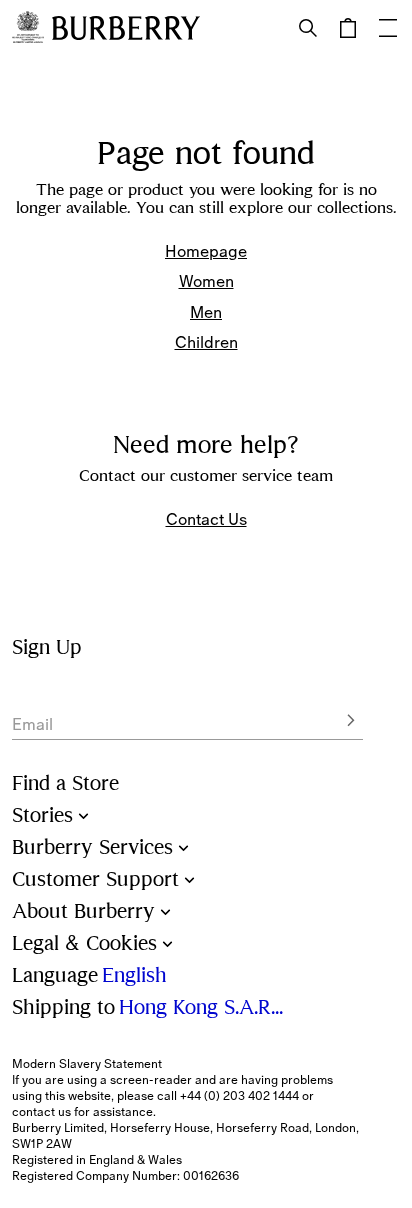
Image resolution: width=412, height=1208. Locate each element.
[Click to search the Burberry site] (308, 28)
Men (206, 312)
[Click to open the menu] (388, 28)
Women (206, 281)
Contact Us (206, 519)
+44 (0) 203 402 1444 (239, 1096)
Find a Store (65, 783)
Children (206, 342)
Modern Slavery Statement (87, 1064)
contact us (41, 1112)
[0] (348, 28)
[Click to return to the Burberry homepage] (126, 28)
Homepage (206, 251)
